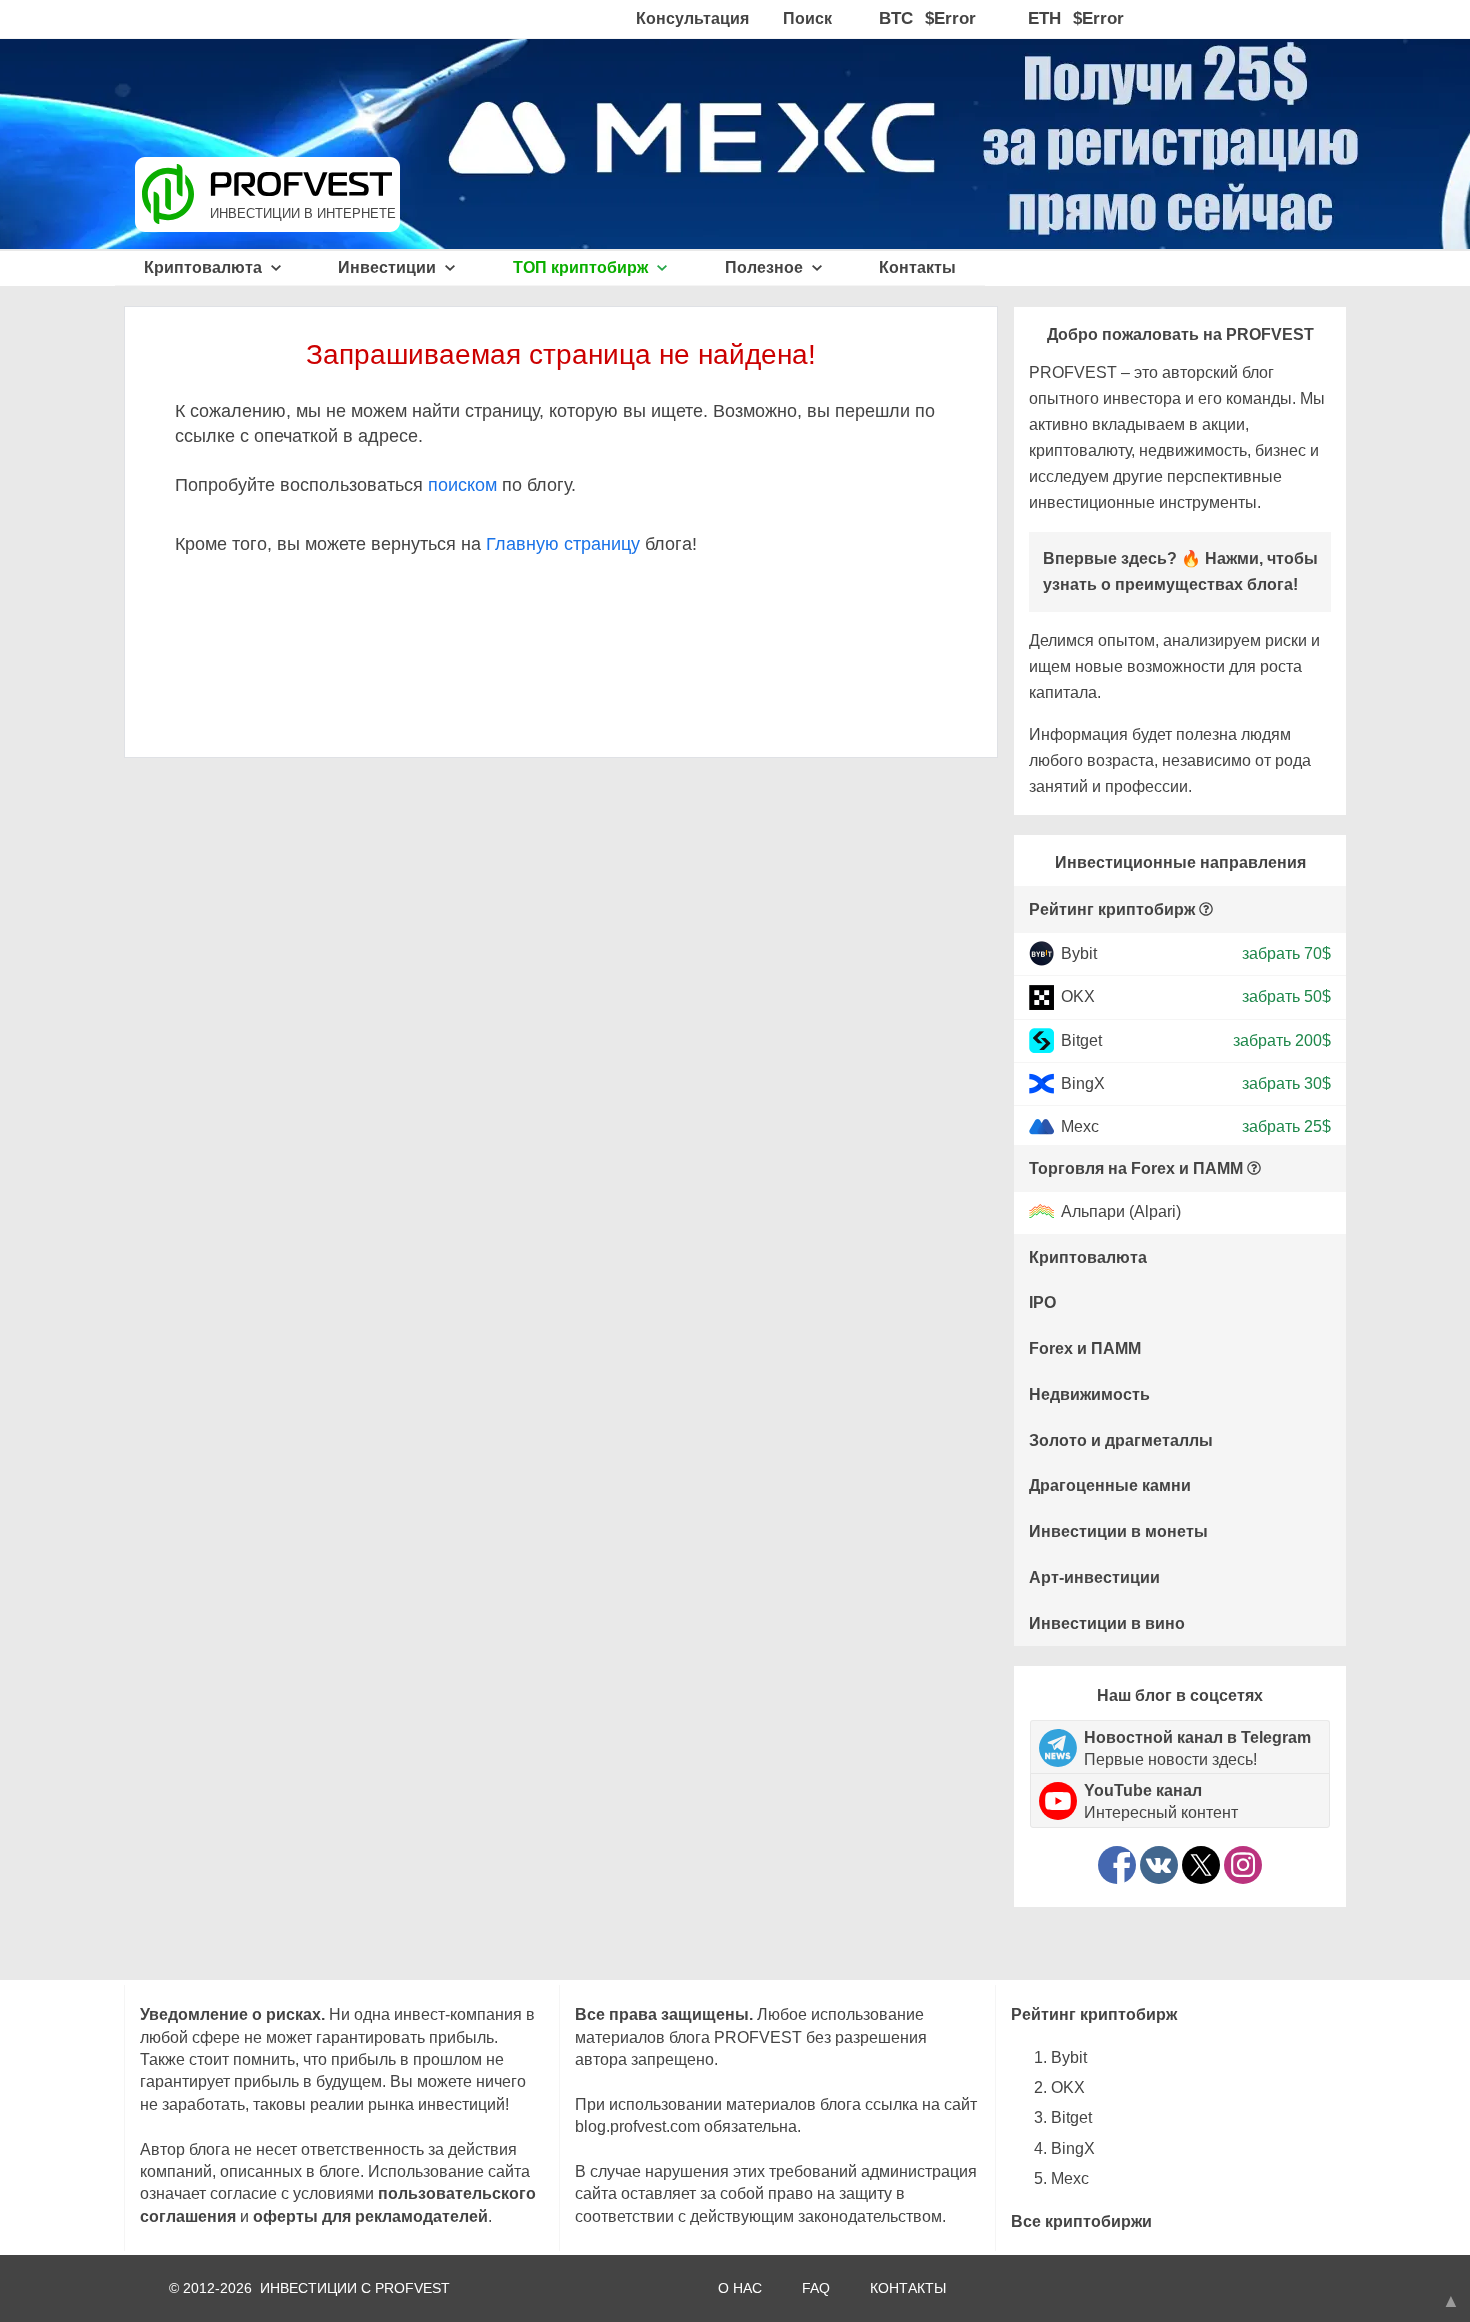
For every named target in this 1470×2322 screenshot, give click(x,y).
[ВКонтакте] (1159, 1865)
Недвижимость (1089, 1394)
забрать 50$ (1286, 996)
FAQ (816, 2288)
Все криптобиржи (1081, 2221)
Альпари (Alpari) (1121, 1212)
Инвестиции (389, 267)
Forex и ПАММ (1085, 1348)
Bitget (1081, 1039)
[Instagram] (1243, 1865)
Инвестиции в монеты (1118, 1531)
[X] (1201, 1865)
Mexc (1080, 1126)
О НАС (740, 2288)
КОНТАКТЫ (908, 2288)
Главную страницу (563, 544)
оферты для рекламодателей (370, 2216)
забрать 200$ (1282, 1039)
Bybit (1079, 953)
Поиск (807, 18)
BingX (1083, 1083)
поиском (462, 485)
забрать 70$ (1286, 953)
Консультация (692, 18)
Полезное (766, 267)
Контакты (917, 267)
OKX (1078, 996)
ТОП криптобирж (582, 267)
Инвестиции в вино (1107, 1623)
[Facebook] (1117, 1865)
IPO (1042, 1302)
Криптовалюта (205, 267)
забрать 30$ (1286, 1083)
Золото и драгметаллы (1121, 1440)
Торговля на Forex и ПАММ (1136, 1168)
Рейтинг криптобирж (1112, 909)
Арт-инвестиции (1094, 1577)
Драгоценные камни (1110, 1485)
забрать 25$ (1286, 1126)
